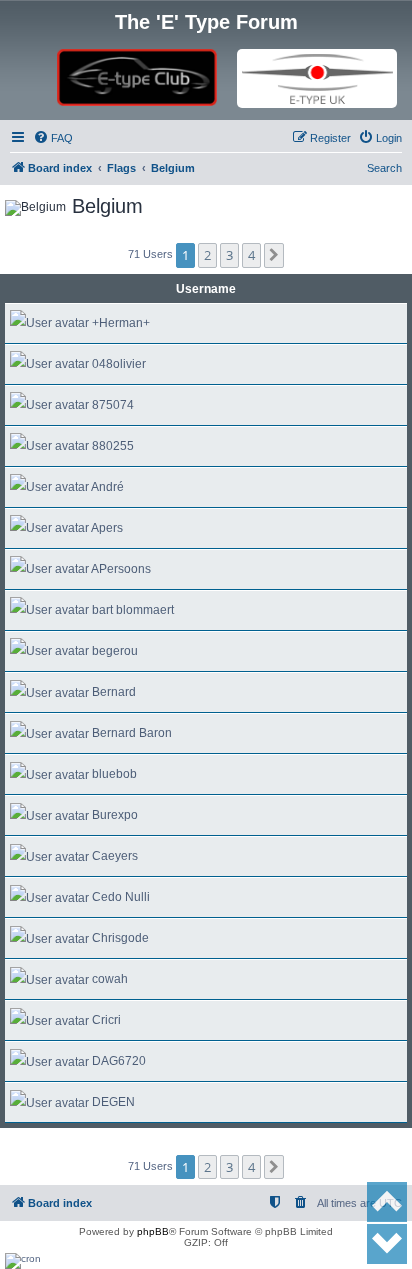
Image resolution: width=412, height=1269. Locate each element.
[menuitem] (53, 138)
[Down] (387, 1244)
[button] (274, 255)
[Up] (387, 1202)
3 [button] (229, 255)
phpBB (153, 1231)
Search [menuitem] (384, 168)
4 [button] (251, 255)
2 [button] (207, 255)
